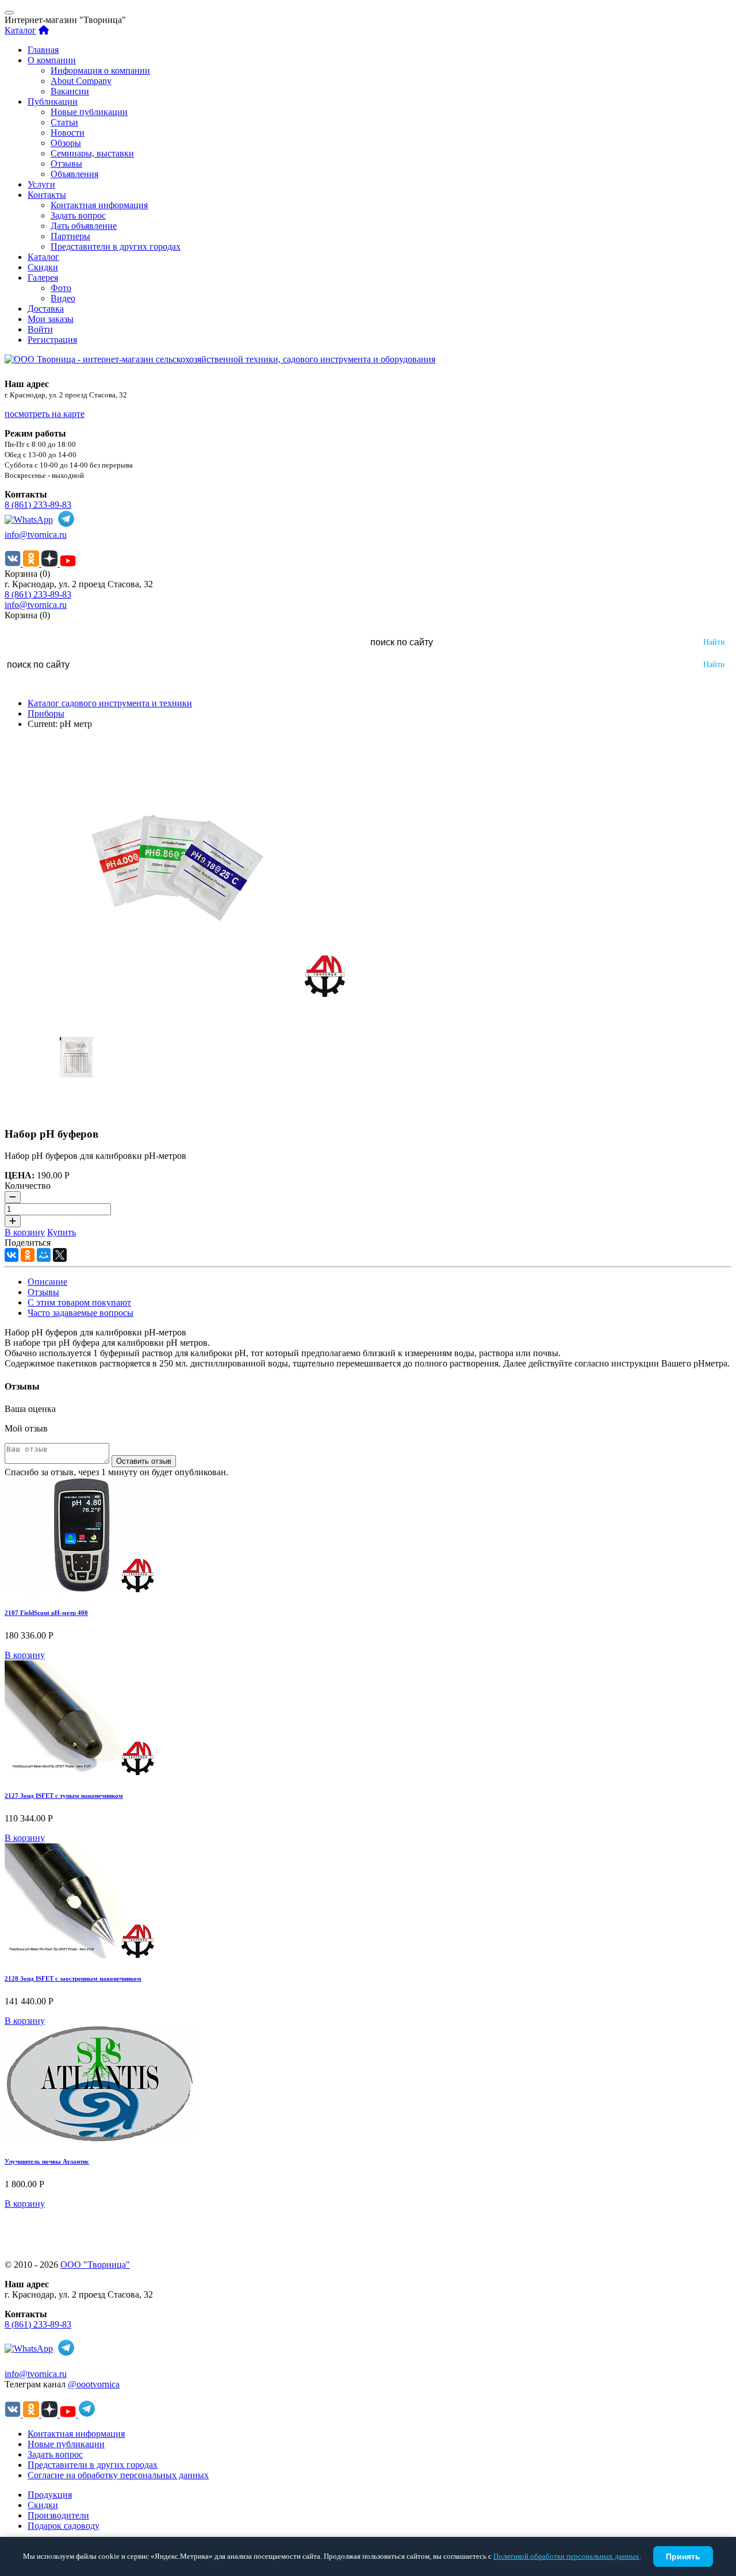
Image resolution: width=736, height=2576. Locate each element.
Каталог (20, 30)
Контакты (47, 195)
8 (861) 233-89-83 (38, 505)
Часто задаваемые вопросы (80, 1313)
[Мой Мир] (44, 1255)
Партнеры (70, 236)
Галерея (43, 277)
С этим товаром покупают (79, 1302)
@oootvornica (94, 2384)
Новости (68, 133)
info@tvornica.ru (36, 535)
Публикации (53, 102)
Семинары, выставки (92, 153)
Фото (61, 288)
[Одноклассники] (28, 1255)
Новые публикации (89, 112)
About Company (81, 81)
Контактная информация (99, 205)
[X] (60, 1255)
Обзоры (66, 143)
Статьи (64, 122)
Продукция (50, 2495)
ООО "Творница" (95, 2265)
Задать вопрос (78, 215)
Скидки (43, 267)
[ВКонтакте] (11, 1255)
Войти (40, 329)
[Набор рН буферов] (177, 994)
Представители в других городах (116, 246)
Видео (63, 298)
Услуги (41, 184)
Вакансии (70, 91)
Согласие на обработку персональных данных (118, 2475)
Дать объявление (84, 226)
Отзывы (66, 164)
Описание (47, 1282)
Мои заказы (51, 319)
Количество (28, 1186)
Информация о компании (100, 70)
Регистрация (52, 340)
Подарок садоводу (64, 2526)
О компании (52, 60)
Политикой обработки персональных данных (566, 2556)
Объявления (74, 174)
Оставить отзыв (144, 1461)
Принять (683, 2556)
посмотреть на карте (45, 414)
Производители (58, 2515)
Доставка (46, 309)
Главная (43, 50)
